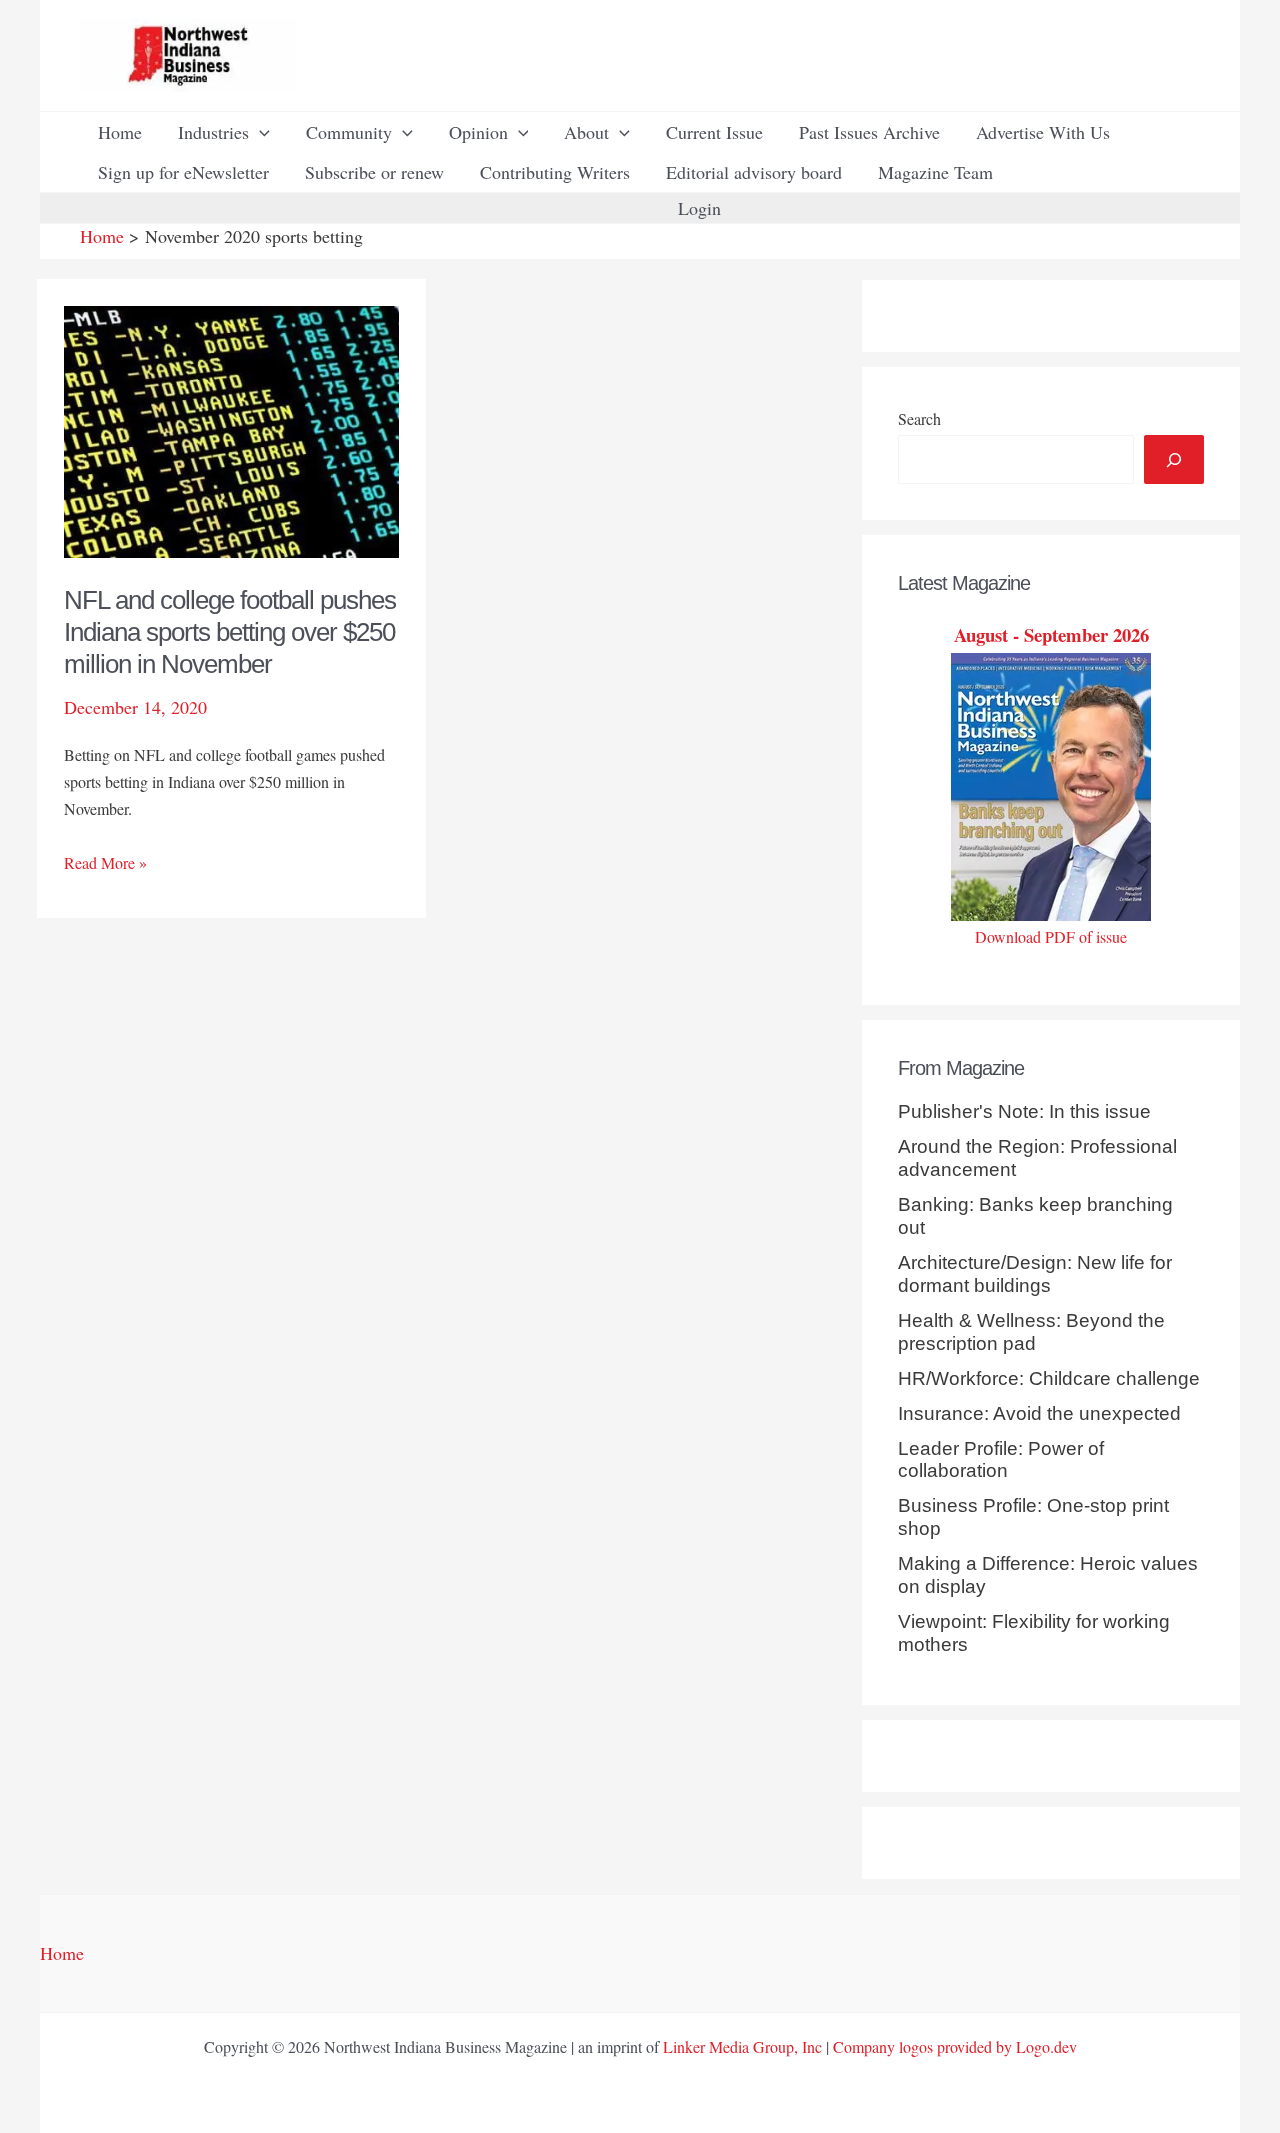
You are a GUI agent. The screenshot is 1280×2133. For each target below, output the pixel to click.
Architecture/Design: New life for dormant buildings (1035, 1274)
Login (699, 208)
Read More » (105, 863)
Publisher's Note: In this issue (1024, 1111)
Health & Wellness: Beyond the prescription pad (1031, 1332)
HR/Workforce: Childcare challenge (1049, 1378)
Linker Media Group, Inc (742, 2046)
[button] (259, 132)
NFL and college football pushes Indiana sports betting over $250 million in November (230, 632)
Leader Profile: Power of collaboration (1001, 1460)
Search (919, 418)
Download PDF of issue (1051, 936)
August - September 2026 (1051, 634)
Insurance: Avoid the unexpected (1039, 1413)
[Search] (1174, 459)
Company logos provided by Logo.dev (955, 2046)
